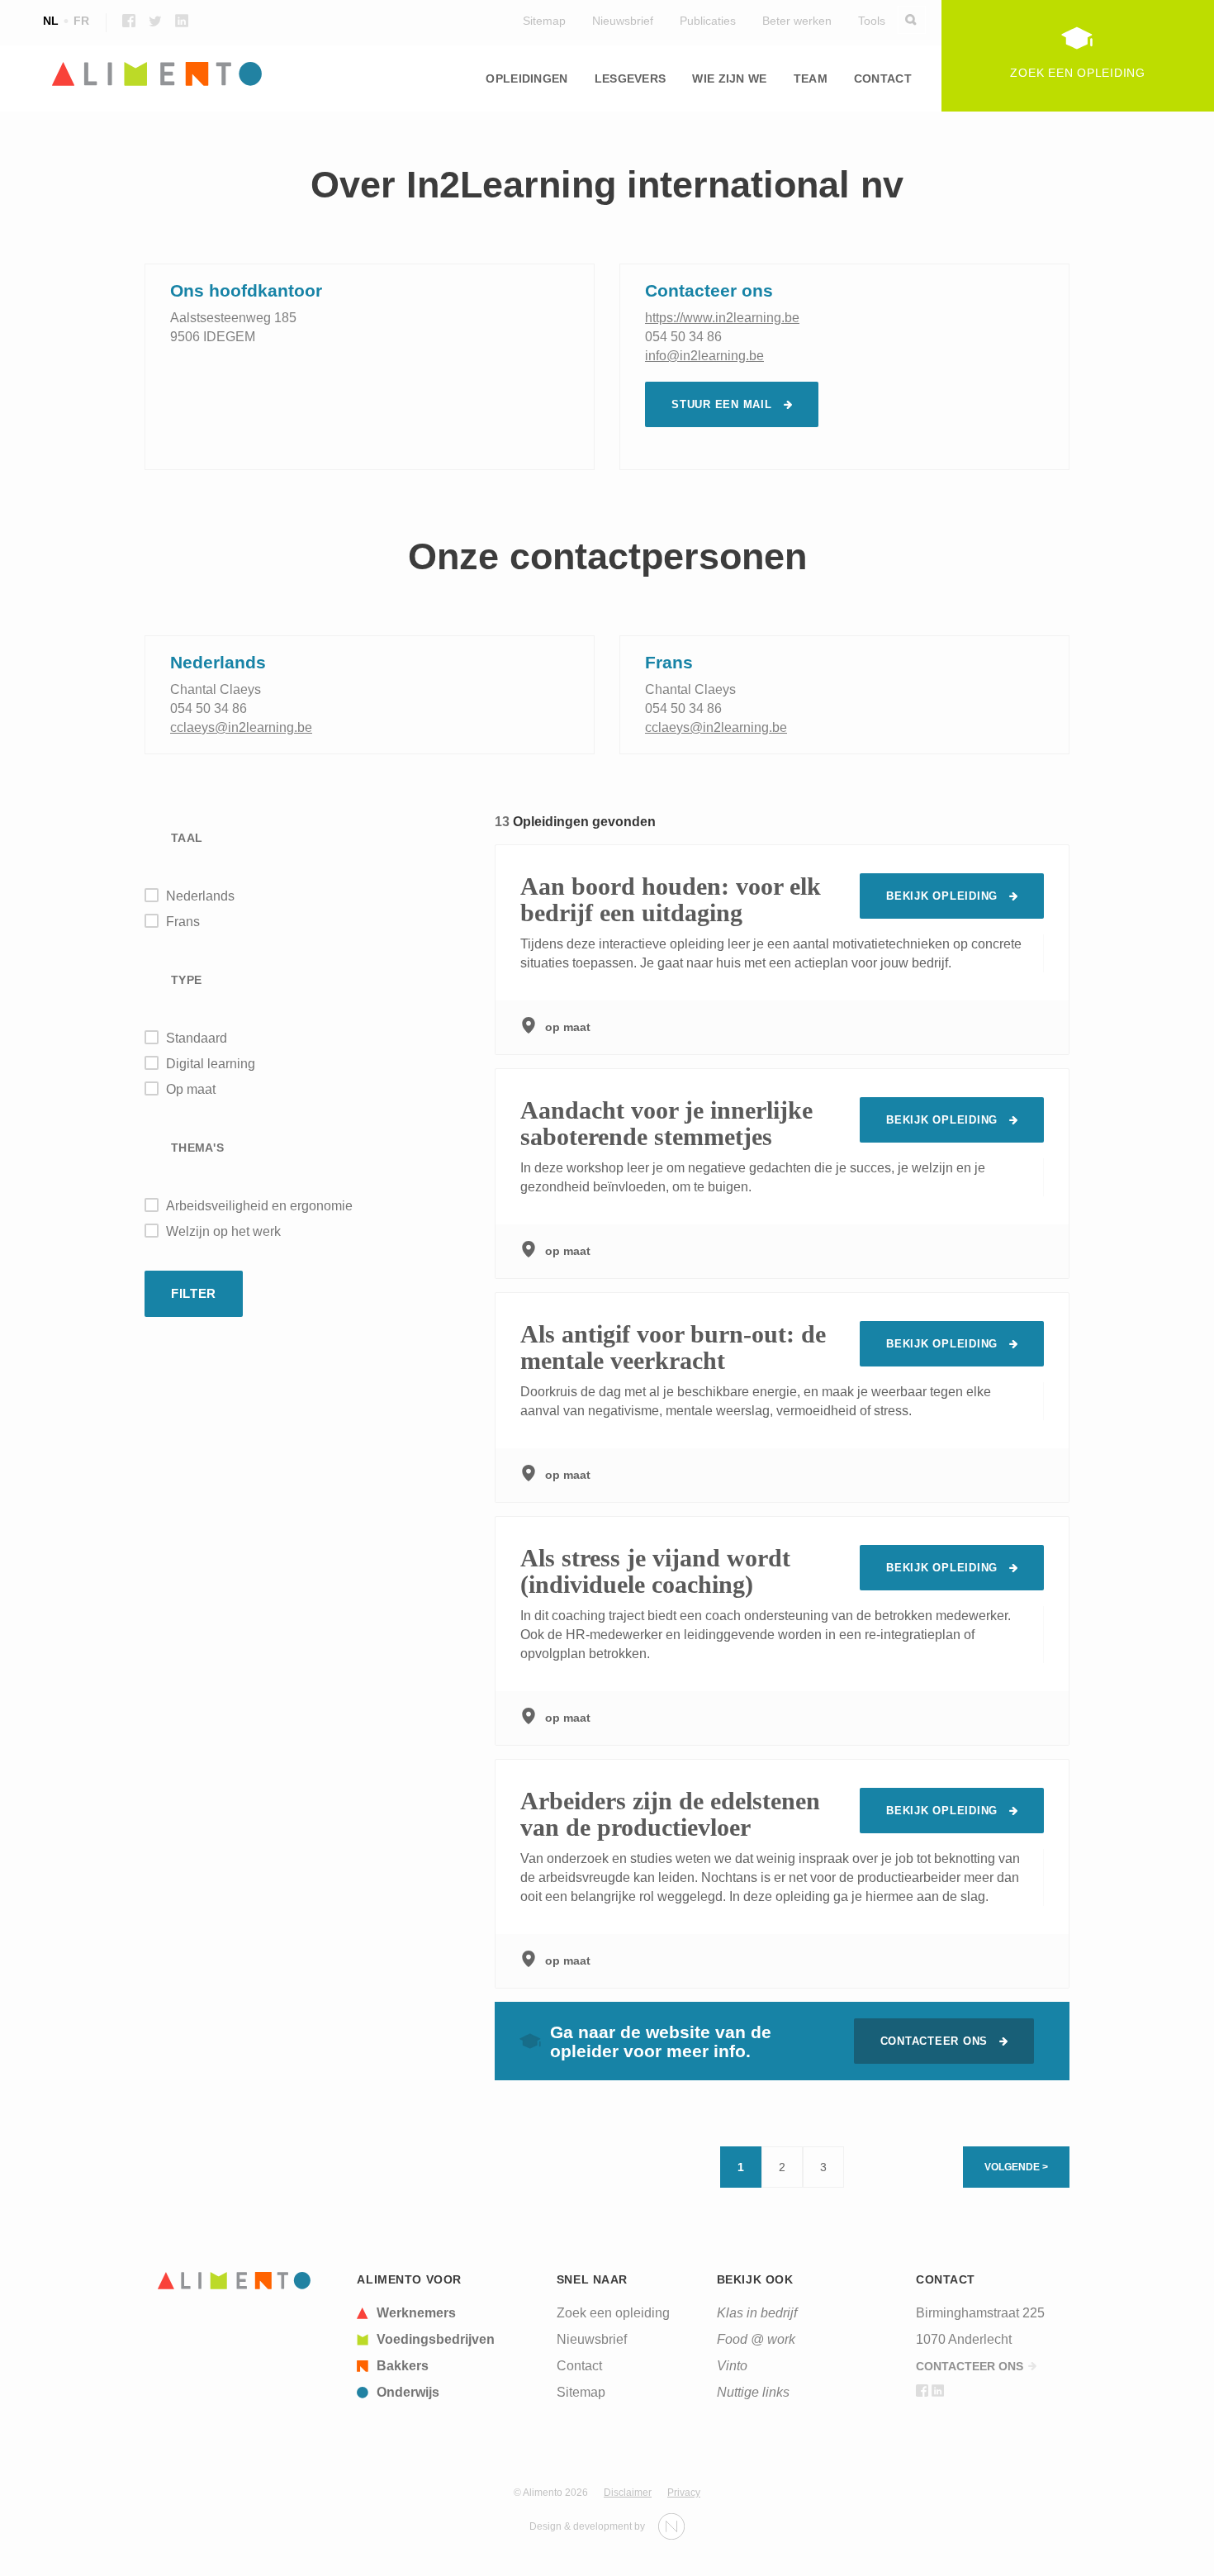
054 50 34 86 (683, 337)
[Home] (235, 2281)
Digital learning (211, 1064)
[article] (447, 2313)
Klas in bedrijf (757, 2313)
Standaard (197, 1038)
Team (811, 78)
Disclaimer (628, 2493)
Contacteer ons (934, 2041)
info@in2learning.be (704, 356)
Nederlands (200, 896)
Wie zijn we (729, 78)
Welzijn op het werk (223, 1231)
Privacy (684, 2493)
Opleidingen (526, 78)
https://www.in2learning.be (722, 318)
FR (81, 21)
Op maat (191, 1089)
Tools (872, 21)
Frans (183, 922)
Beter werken (797, 21)
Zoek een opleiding (613, 2313)
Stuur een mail (722, 404)
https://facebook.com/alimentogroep (129, 21)
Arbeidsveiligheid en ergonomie (259, 1206)
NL (51, 21)
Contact (883, 78)
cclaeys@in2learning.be (241, 727)
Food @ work (756, 2339)
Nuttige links (753, 2392)
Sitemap (544, 21)
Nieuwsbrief (623, 21)
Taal (187, 838)
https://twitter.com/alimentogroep (155, 21)
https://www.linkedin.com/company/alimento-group (182, 21)
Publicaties (708, 21)
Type (186, 980)
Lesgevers (631, 78)
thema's (197, 1148)
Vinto (732, 2366)
